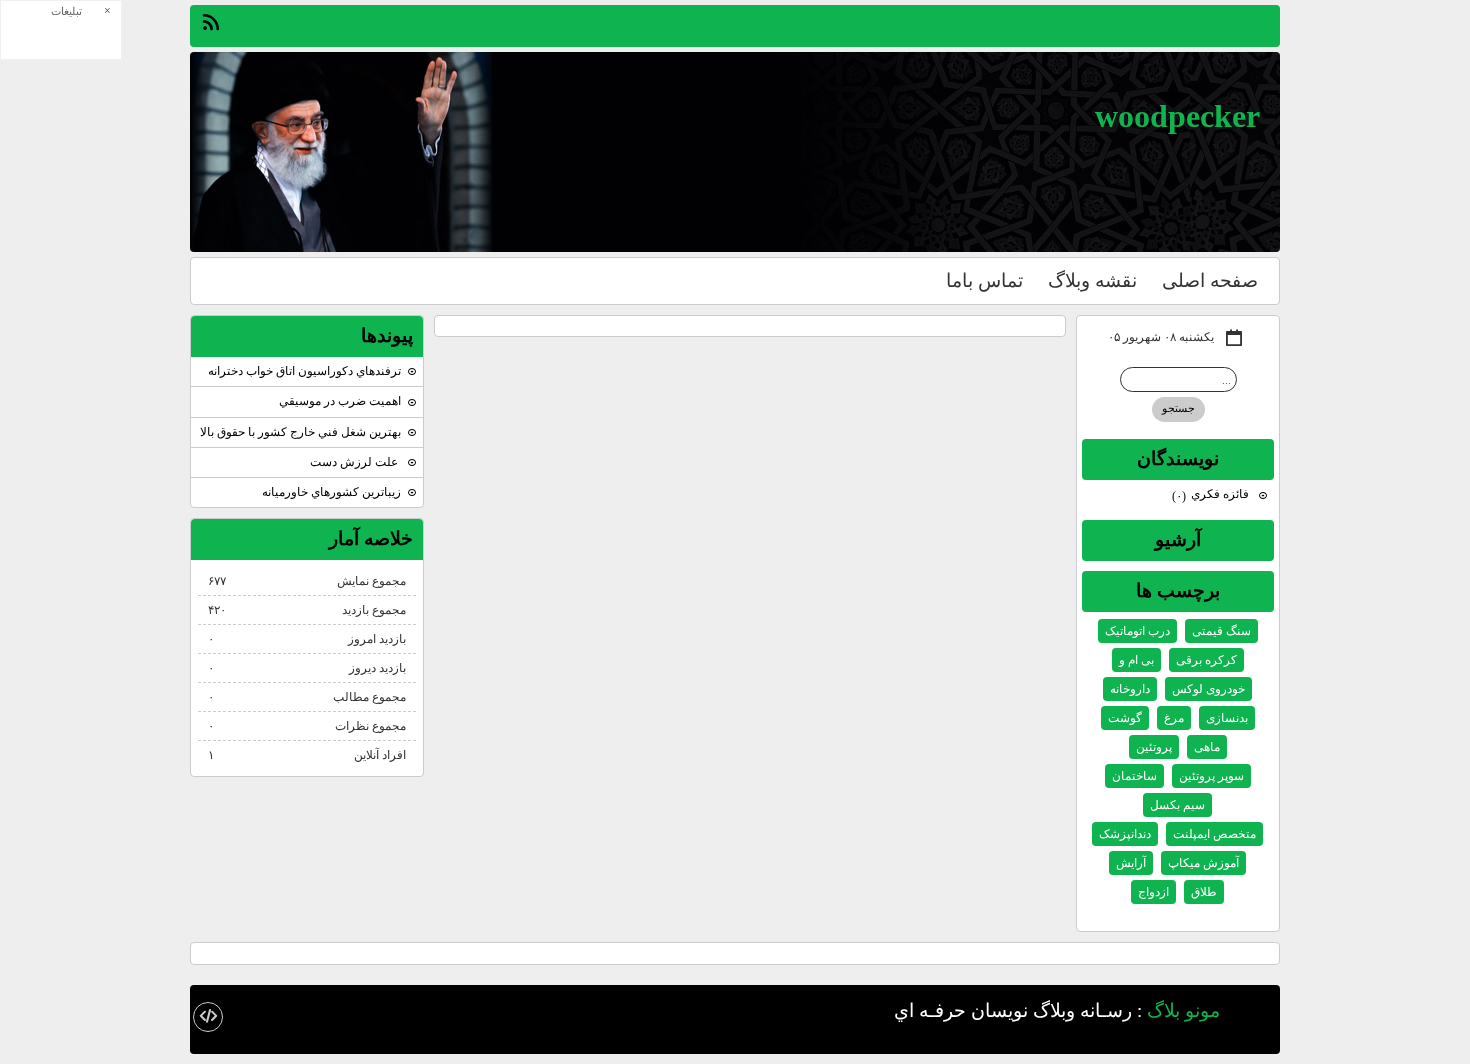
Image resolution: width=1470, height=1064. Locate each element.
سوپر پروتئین (1211, 776)
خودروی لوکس (1208, 689)
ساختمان (1134, 776)
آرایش (1131, 863)
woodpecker (1177, 116)
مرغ (1174, 718)
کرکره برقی (1206, 660)
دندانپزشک (1125, 834)
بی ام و (1136, 660)
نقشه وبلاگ (1092, 280)
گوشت (1125, 718)
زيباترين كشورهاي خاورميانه (331, 492)
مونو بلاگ (1183, 1009)
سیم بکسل (1177, 805)
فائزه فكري (1212, 494)
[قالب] (208, 1017)
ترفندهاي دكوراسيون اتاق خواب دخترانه (304, 371)
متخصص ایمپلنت (1214, 834)
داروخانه (1130, 689)
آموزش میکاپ (1203, 863)
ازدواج (1153, 892)
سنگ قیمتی (1221, 631)
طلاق (1204, 892)
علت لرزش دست (355, 462)
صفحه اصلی (1210, 280)
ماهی (1207, 747)
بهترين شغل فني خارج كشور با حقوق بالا (300, 432)
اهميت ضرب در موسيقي (340, 401)
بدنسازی (1227, 718)
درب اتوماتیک (1137, 631)
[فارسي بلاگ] (1255, 1012)
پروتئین (1154, 747)
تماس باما (984, 280)
